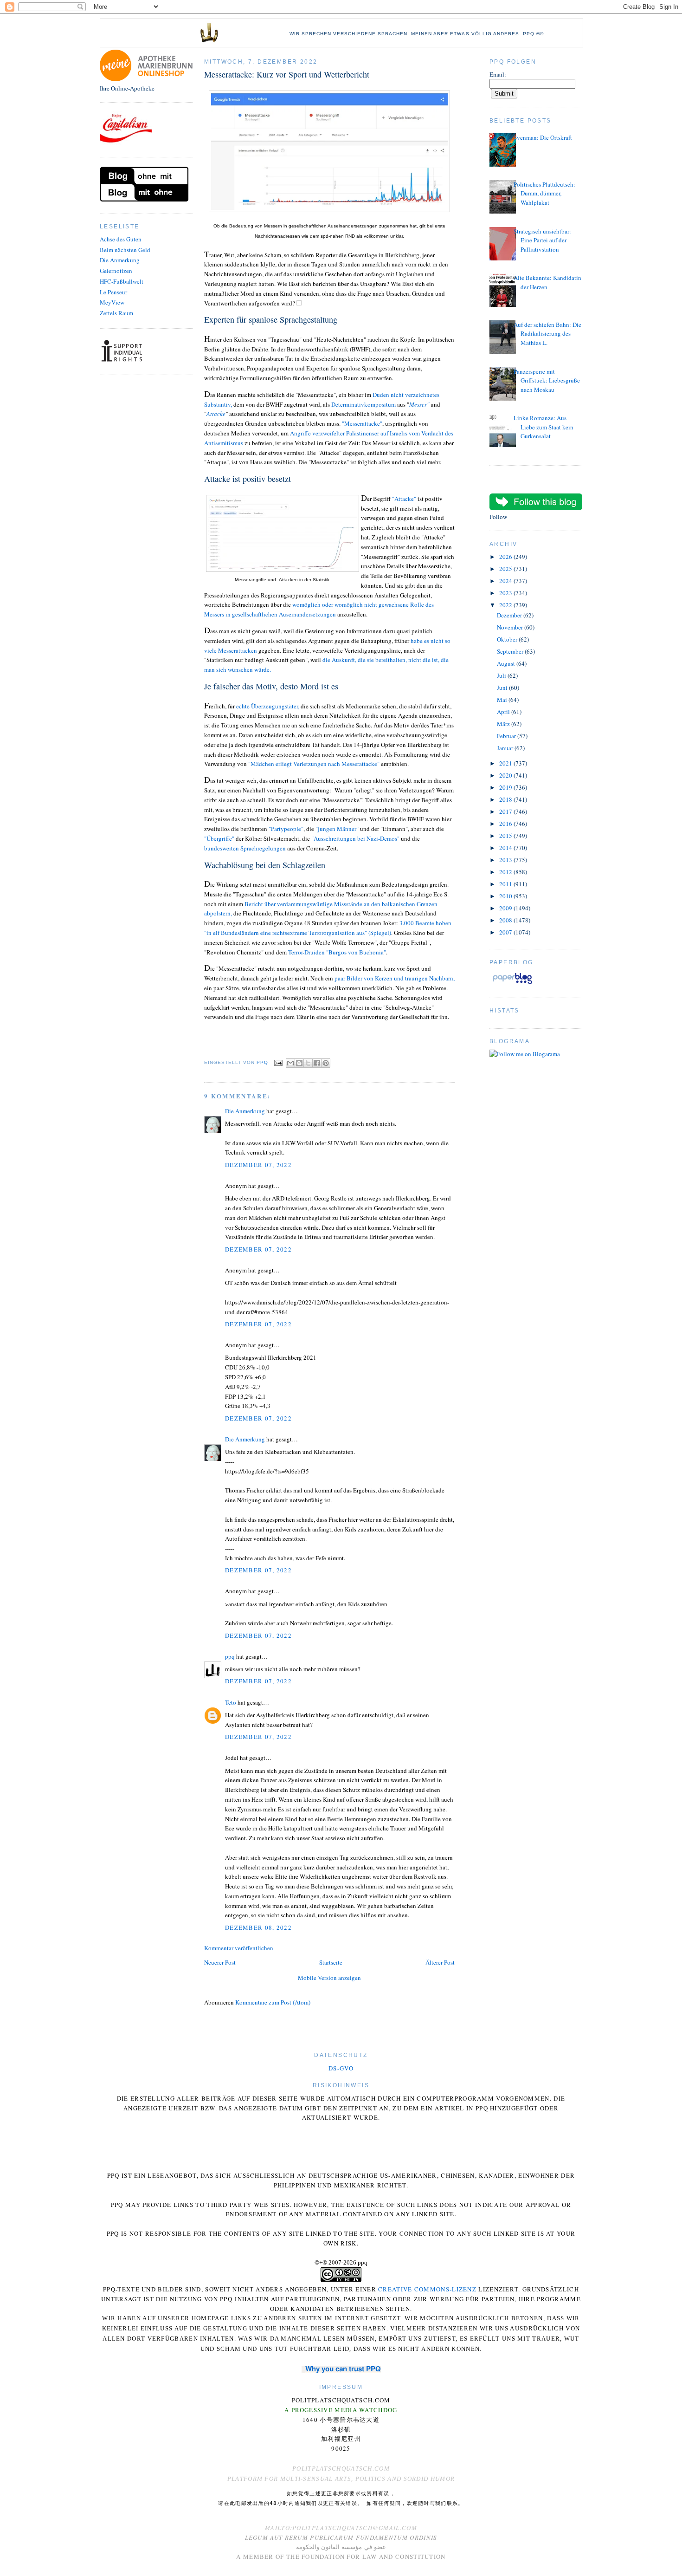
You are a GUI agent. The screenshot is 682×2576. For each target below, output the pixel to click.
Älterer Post (440, 1962)
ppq (230, 1656)
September (511, 651)
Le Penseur (113, 292)
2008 (506, 920)
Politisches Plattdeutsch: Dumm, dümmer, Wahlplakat (544, 193)
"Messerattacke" (362, 423)
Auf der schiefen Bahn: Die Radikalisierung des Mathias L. (547, 334)
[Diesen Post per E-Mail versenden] (290, 1063)
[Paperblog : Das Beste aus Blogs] (512, 984)
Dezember (510, 615)
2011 (506, 884)
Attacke (216, 414)
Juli (502, 675)
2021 (506, 763)
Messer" (419, 404)
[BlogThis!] (299, 1063)
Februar (507, 736)
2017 (506, 811)
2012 (506, 872)
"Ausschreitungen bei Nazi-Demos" (355, 838)
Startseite (331, 1962)
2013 (506, 860)
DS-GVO (341, 2068)
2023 (506, 593)
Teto (231, 1702)
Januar (506, 748)
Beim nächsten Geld (125, 250)
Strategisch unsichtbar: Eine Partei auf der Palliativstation (542, 240)
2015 (506, 836)
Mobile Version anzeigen (329, 1978)
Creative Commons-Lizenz (427, 2289)
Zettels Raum (116, 313)
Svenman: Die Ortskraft (543, 137)
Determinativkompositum (364, 404)
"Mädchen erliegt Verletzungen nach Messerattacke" (314, 764)
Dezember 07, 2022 (258, 1165)
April (504, 712)
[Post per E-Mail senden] (278, 1062)
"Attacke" (405, 499)
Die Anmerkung (120, 260)
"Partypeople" (286, 829)
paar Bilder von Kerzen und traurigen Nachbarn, (395, 978)
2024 (506, 581)
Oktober (508, 639)
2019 (506, 787)
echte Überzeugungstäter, (268, 706)
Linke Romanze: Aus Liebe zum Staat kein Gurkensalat (544, 427)
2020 (506, 775)
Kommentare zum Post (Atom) (273, 2002)
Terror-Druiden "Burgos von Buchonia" (337, 952)
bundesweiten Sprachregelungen (245, 848)
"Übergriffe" (219, 838)
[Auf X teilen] (308, 1063)
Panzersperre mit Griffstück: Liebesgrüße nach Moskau (547, 380)
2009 (506, 908)
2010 (506, 896)
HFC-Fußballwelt (122, 281)
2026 (506, 557)
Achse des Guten (121, 239)
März (504, 724)
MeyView (112, 302)
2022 (506, 605)
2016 (506, 824)
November (511, 627)
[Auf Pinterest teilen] (326, 1063)
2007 (506, 932)
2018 (506, 799)
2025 (506, 569)
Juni (503, 688)
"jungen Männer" (337, 829)
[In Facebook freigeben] (317, 1063)
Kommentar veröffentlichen (239, 1948)
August (507, 663)
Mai (503, 700)
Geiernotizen (116, 271)
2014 (506, 848)
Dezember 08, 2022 (258, 1927)
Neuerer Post (220, 1962)
